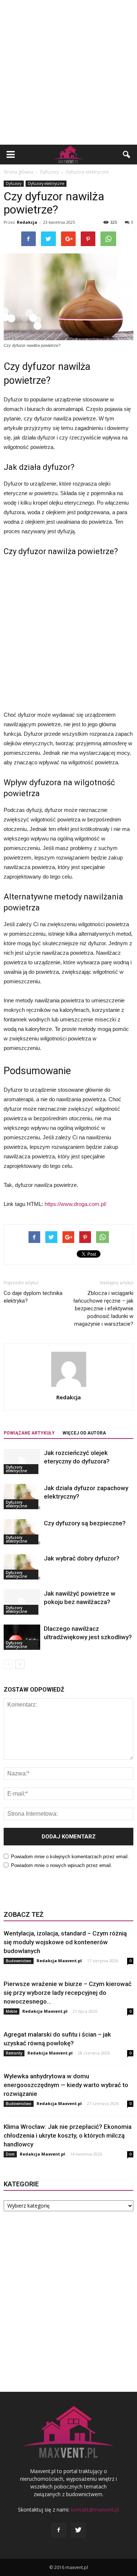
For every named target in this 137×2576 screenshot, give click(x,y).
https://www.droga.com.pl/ (75, 1204)
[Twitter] (79, 2530)
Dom (10, 2154)
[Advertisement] (68, 72)
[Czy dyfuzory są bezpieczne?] (22, 1532)
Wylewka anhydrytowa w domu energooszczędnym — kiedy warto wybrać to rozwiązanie (66, 2085)
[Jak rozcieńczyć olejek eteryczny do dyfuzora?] (22, 1461)
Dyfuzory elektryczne (46, 183)
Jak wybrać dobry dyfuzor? (82, 1558)
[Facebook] (59, 2530)
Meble (12, 2011)
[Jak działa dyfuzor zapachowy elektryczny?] (22, 1497)
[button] (127, 155)
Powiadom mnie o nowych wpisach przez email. (62, 1865)
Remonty (14, 2053)
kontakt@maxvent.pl (95, 2510)
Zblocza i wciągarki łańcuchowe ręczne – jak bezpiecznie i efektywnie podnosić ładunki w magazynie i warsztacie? (103, 1309)
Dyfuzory (14, 183)
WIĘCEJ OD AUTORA (84, 1433)
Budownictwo (19, 1961)
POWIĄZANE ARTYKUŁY (29, 1433)
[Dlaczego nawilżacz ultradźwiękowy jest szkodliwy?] (22, 1637)
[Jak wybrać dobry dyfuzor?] (22, 1567)
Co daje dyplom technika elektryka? (33, 1297)
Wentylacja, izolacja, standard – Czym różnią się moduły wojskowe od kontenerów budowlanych (65, 1942)
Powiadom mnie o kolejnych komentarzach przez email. (70, 1857)
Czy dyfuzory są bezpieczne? (85, 1523)
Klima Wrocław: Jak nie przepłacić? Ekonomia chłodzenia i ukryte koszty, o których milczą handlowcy (68, 2135)
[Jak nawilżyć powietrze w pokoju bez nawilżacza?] (22, 1602)
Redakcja (27, 222)
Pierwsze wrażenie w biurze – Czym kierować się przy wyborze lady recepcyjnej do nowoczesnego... (68, 1993)
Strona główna (18, 172)
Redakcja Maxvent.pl (59, 1961)
